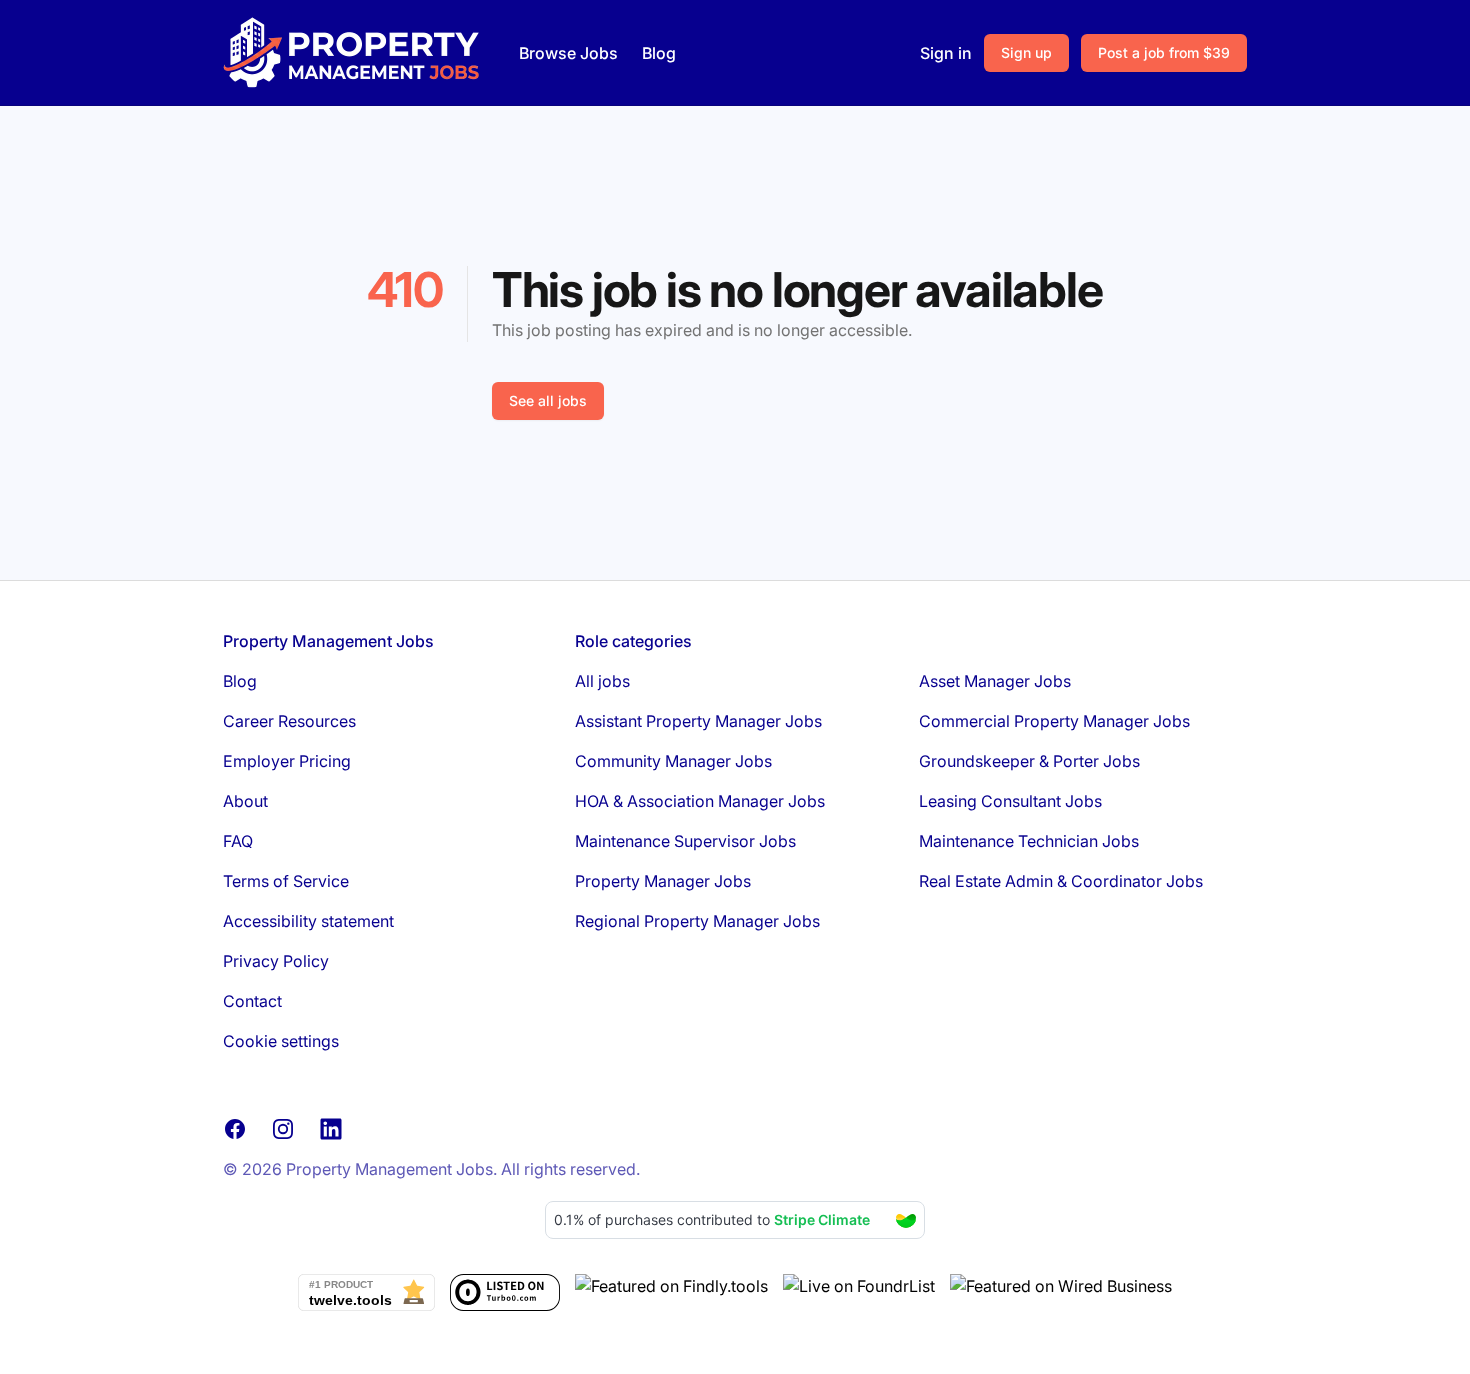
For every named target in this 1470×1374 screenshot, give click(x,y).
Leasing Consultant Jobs (1010, 801)
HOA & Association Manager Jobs (700, 801)
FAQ (238, 841)
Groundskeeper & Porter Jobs (1029, 761)
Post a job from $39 (1164, 52)
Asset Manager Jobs (995, 681)
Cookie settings (281, 1041)
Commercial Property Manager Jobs (1054, 721)
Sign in (946, 53)
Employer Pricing (287, 761)
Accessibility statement (308, 921)
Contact (252, 1001)
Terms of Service (286, 881)
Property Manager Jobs (663, 881)
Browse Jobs (568, 53)
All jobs (602, 681)
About (245, 801)
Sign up (1026, 52)
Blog (659, 53)
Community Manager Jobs (673, 761)
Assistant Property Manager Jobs (698, 721)
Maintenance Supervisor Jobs (685, 841)
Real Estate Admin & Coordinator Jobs (1061, 881)
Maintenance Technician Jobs (1029, 841)
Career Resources (289, 721)
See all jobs (548, 400)
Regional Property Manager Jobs (697, 921)
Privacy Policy (276, 961)
